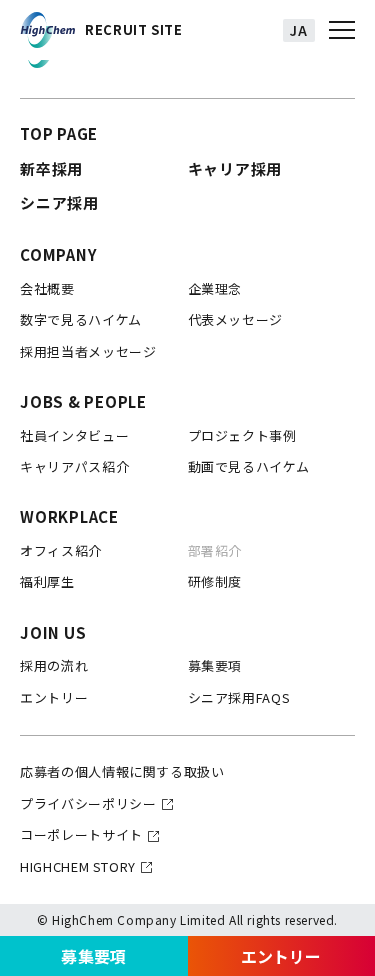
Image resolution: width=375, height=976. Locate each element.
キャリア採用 (235, 168)
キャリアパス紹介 (74, 466)
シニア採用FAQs (239, 697)
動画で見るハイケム (249, 466)
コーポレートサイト (81, 834)
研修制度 (215, 581)
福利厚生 (47, 581)
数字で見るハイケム (81, 319)
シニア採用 (59, 202)
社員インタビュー (74, 435)
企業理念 (215, 288)
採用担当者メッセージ (88, 351)
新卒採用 (51, 168)
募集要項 (93, 956)
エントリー (54, 697)
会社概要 (47, 288)
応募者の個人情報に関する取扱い (122, 771)
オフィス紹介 (61, 550)
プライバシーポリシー (88, 803)
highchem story (78, 866)
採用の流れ (54, 665)
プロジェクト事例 (242, 435)
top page (59, 133)
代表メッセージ (236, 319)
